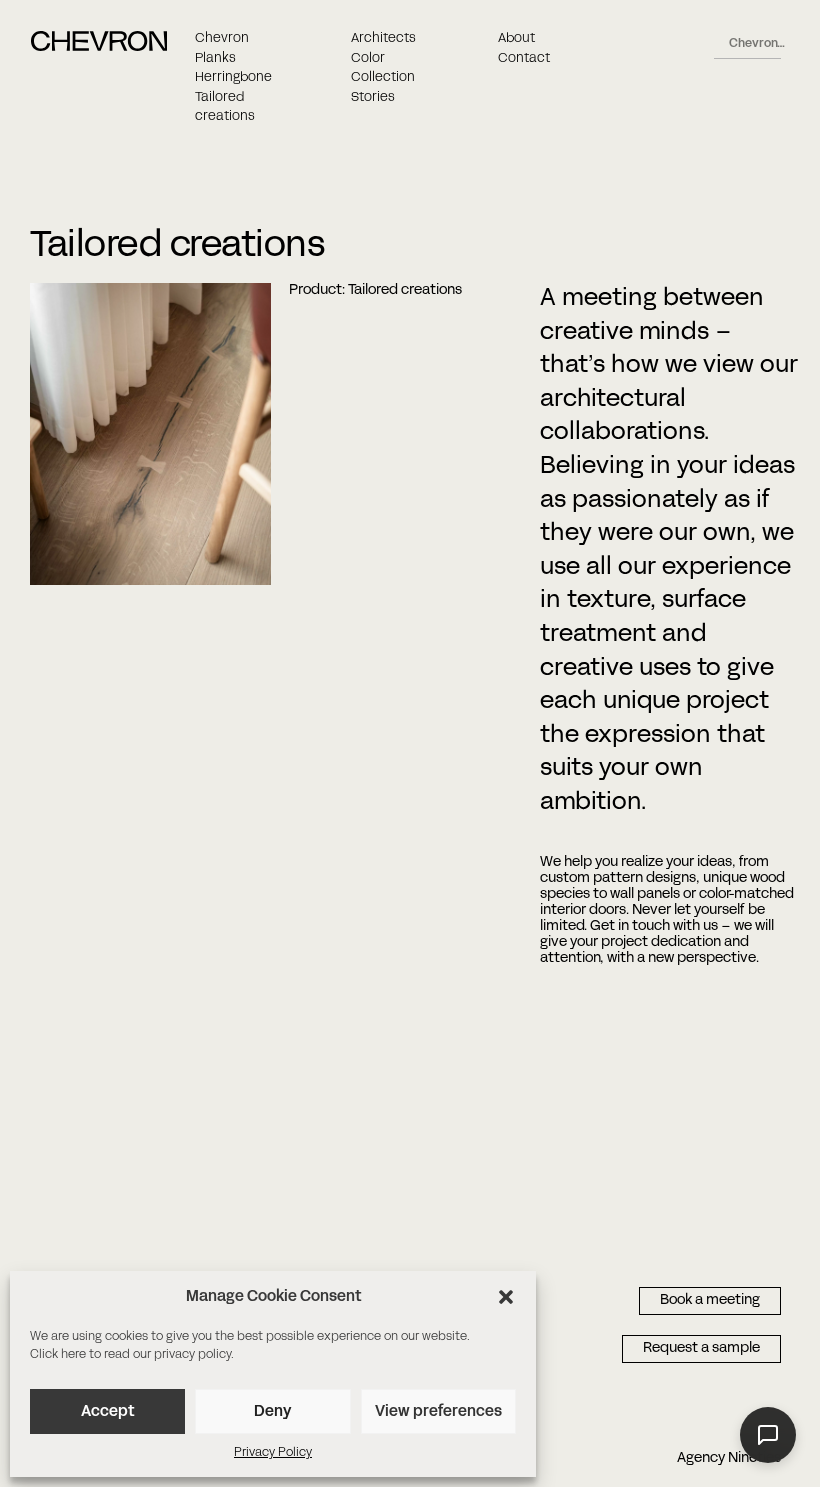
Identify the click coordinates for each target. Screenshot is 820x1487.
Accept (107, 1412)
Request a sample (701, 1348)
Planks (215, 59)
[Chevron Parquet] (99, 48)
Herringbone (233, 78)
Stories (373, 98)
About (516, 39)
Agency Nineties (729, 1458)
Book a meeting (710, 1300)
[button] (506, 1297)
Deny (273, 1412)
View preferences (438, 1412)
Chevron (222, 39)
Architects (383, 39)
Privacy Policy (273, 1453)
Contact (524, 59)
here (73, 1355)
